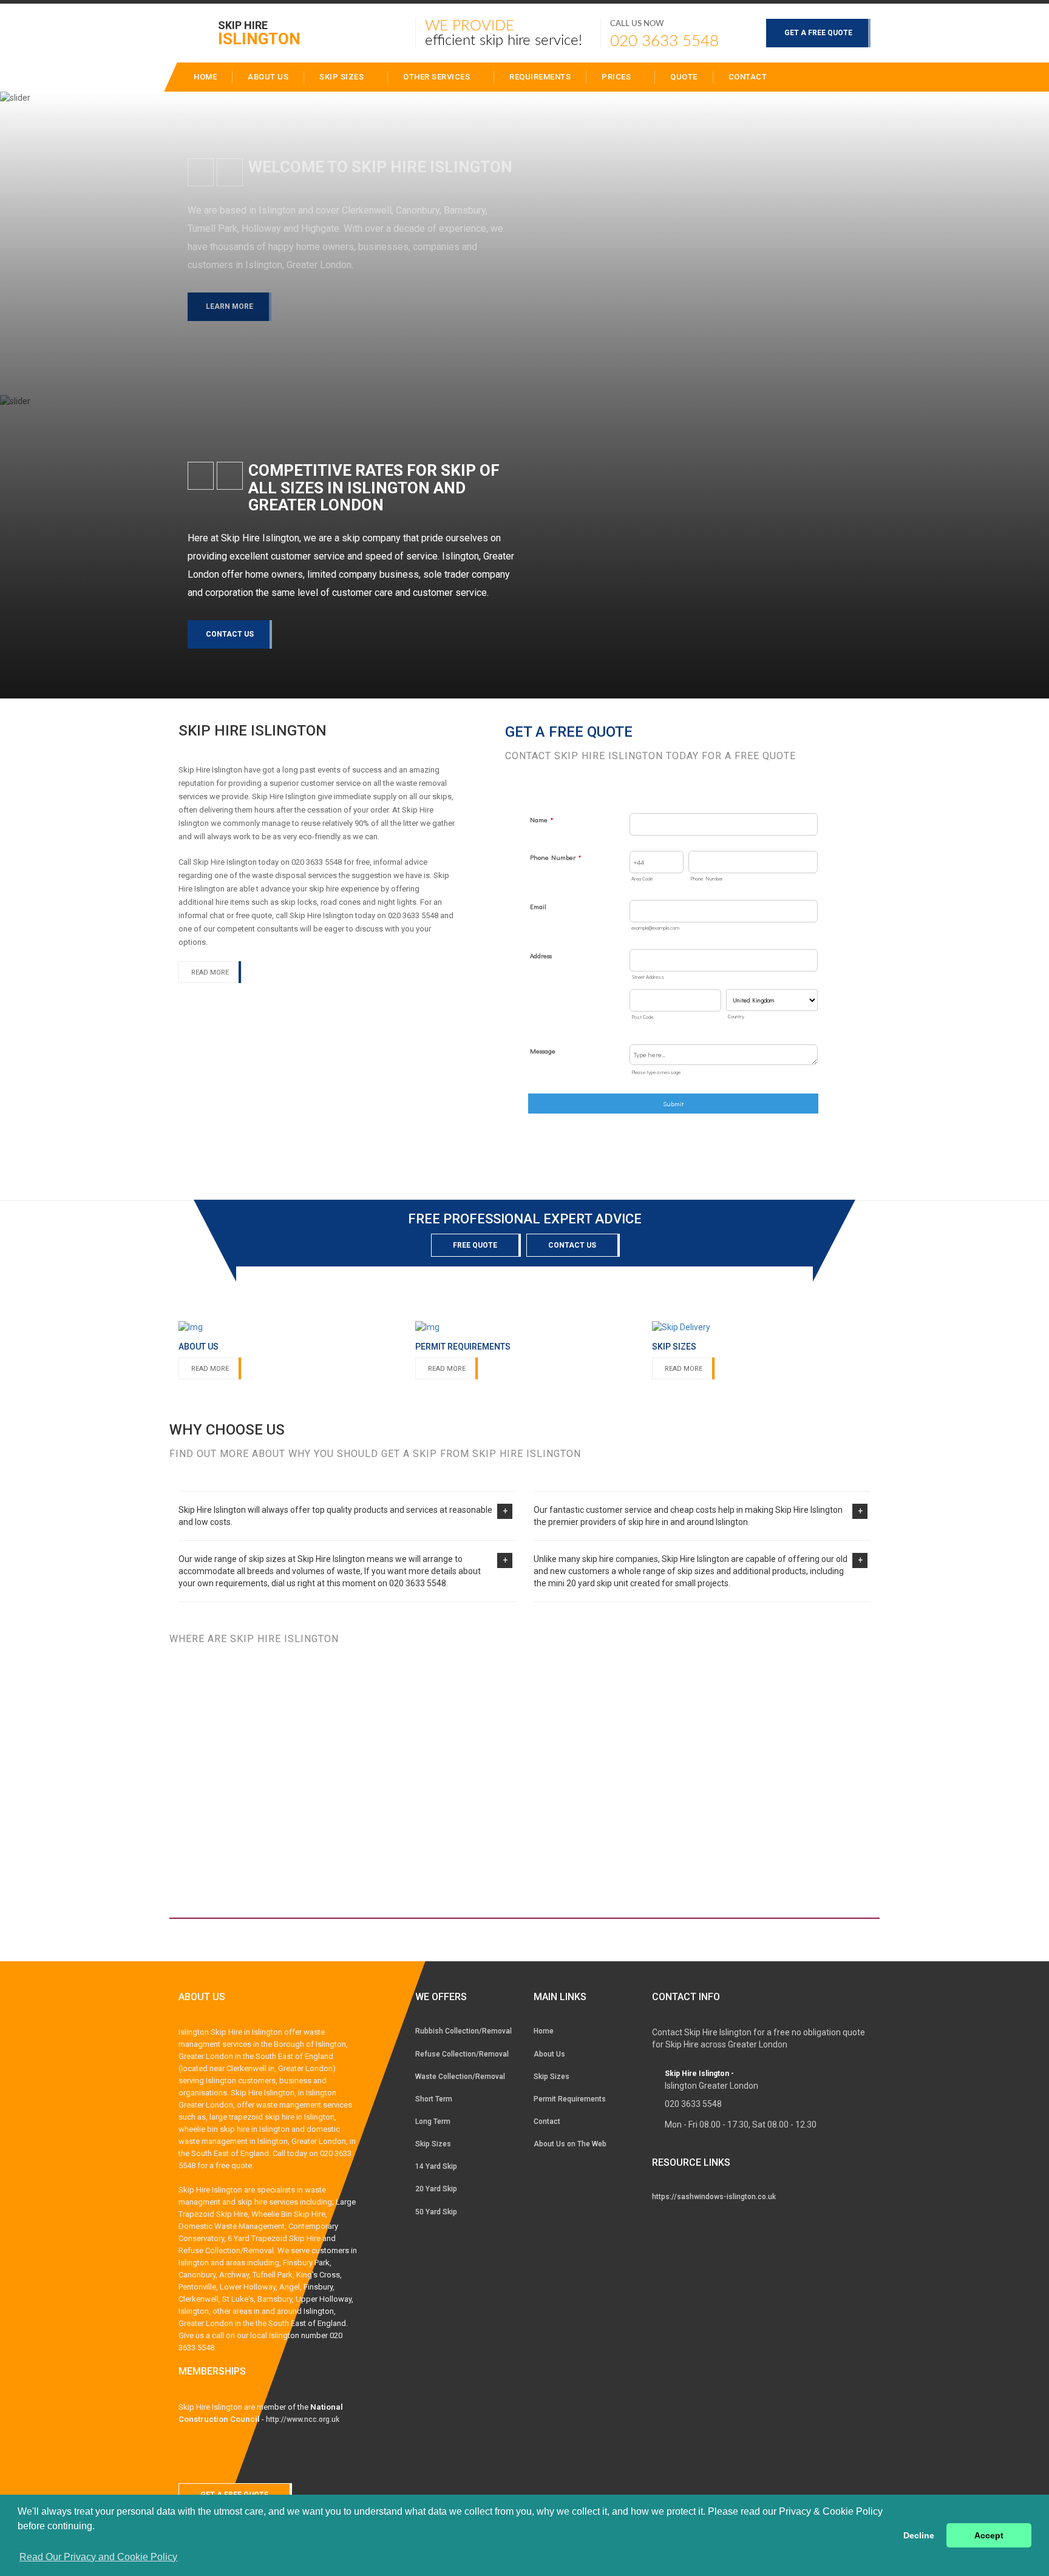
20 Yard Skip (436, 2189)
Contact (748, 77)
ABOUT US (268, 77)
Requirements (540, 77)
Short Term (434, 2099)
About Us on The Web (570, 2144)
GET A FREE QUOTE (818, 33)
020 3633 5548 (664, 41)
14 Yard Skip (436, 2166)
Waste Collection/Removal (460, 2077)
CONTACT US (230, 634)
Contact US (572, 1245)
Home (544, 2031)
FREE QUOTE (475, 1245)
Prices (617, 77)
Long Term (433, 2121)
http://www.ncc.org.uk (303, 2419)
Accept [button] (989, 2535)
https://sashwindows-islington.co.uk (714, 2197)
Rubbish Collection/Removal (463, 2031)
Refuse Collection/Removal (462, 2054)
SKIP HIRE (259, 32)
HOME (205, 77)
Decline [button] (919, 2535)
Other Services (438, 77)
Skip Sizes (343, 77)
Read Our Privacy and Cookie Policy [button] (98, 2557)
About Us (549, 2054)
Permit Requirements (570, 2099)
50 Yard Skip (436, 2212)
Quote (684, 77)
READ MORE (210, 972)
